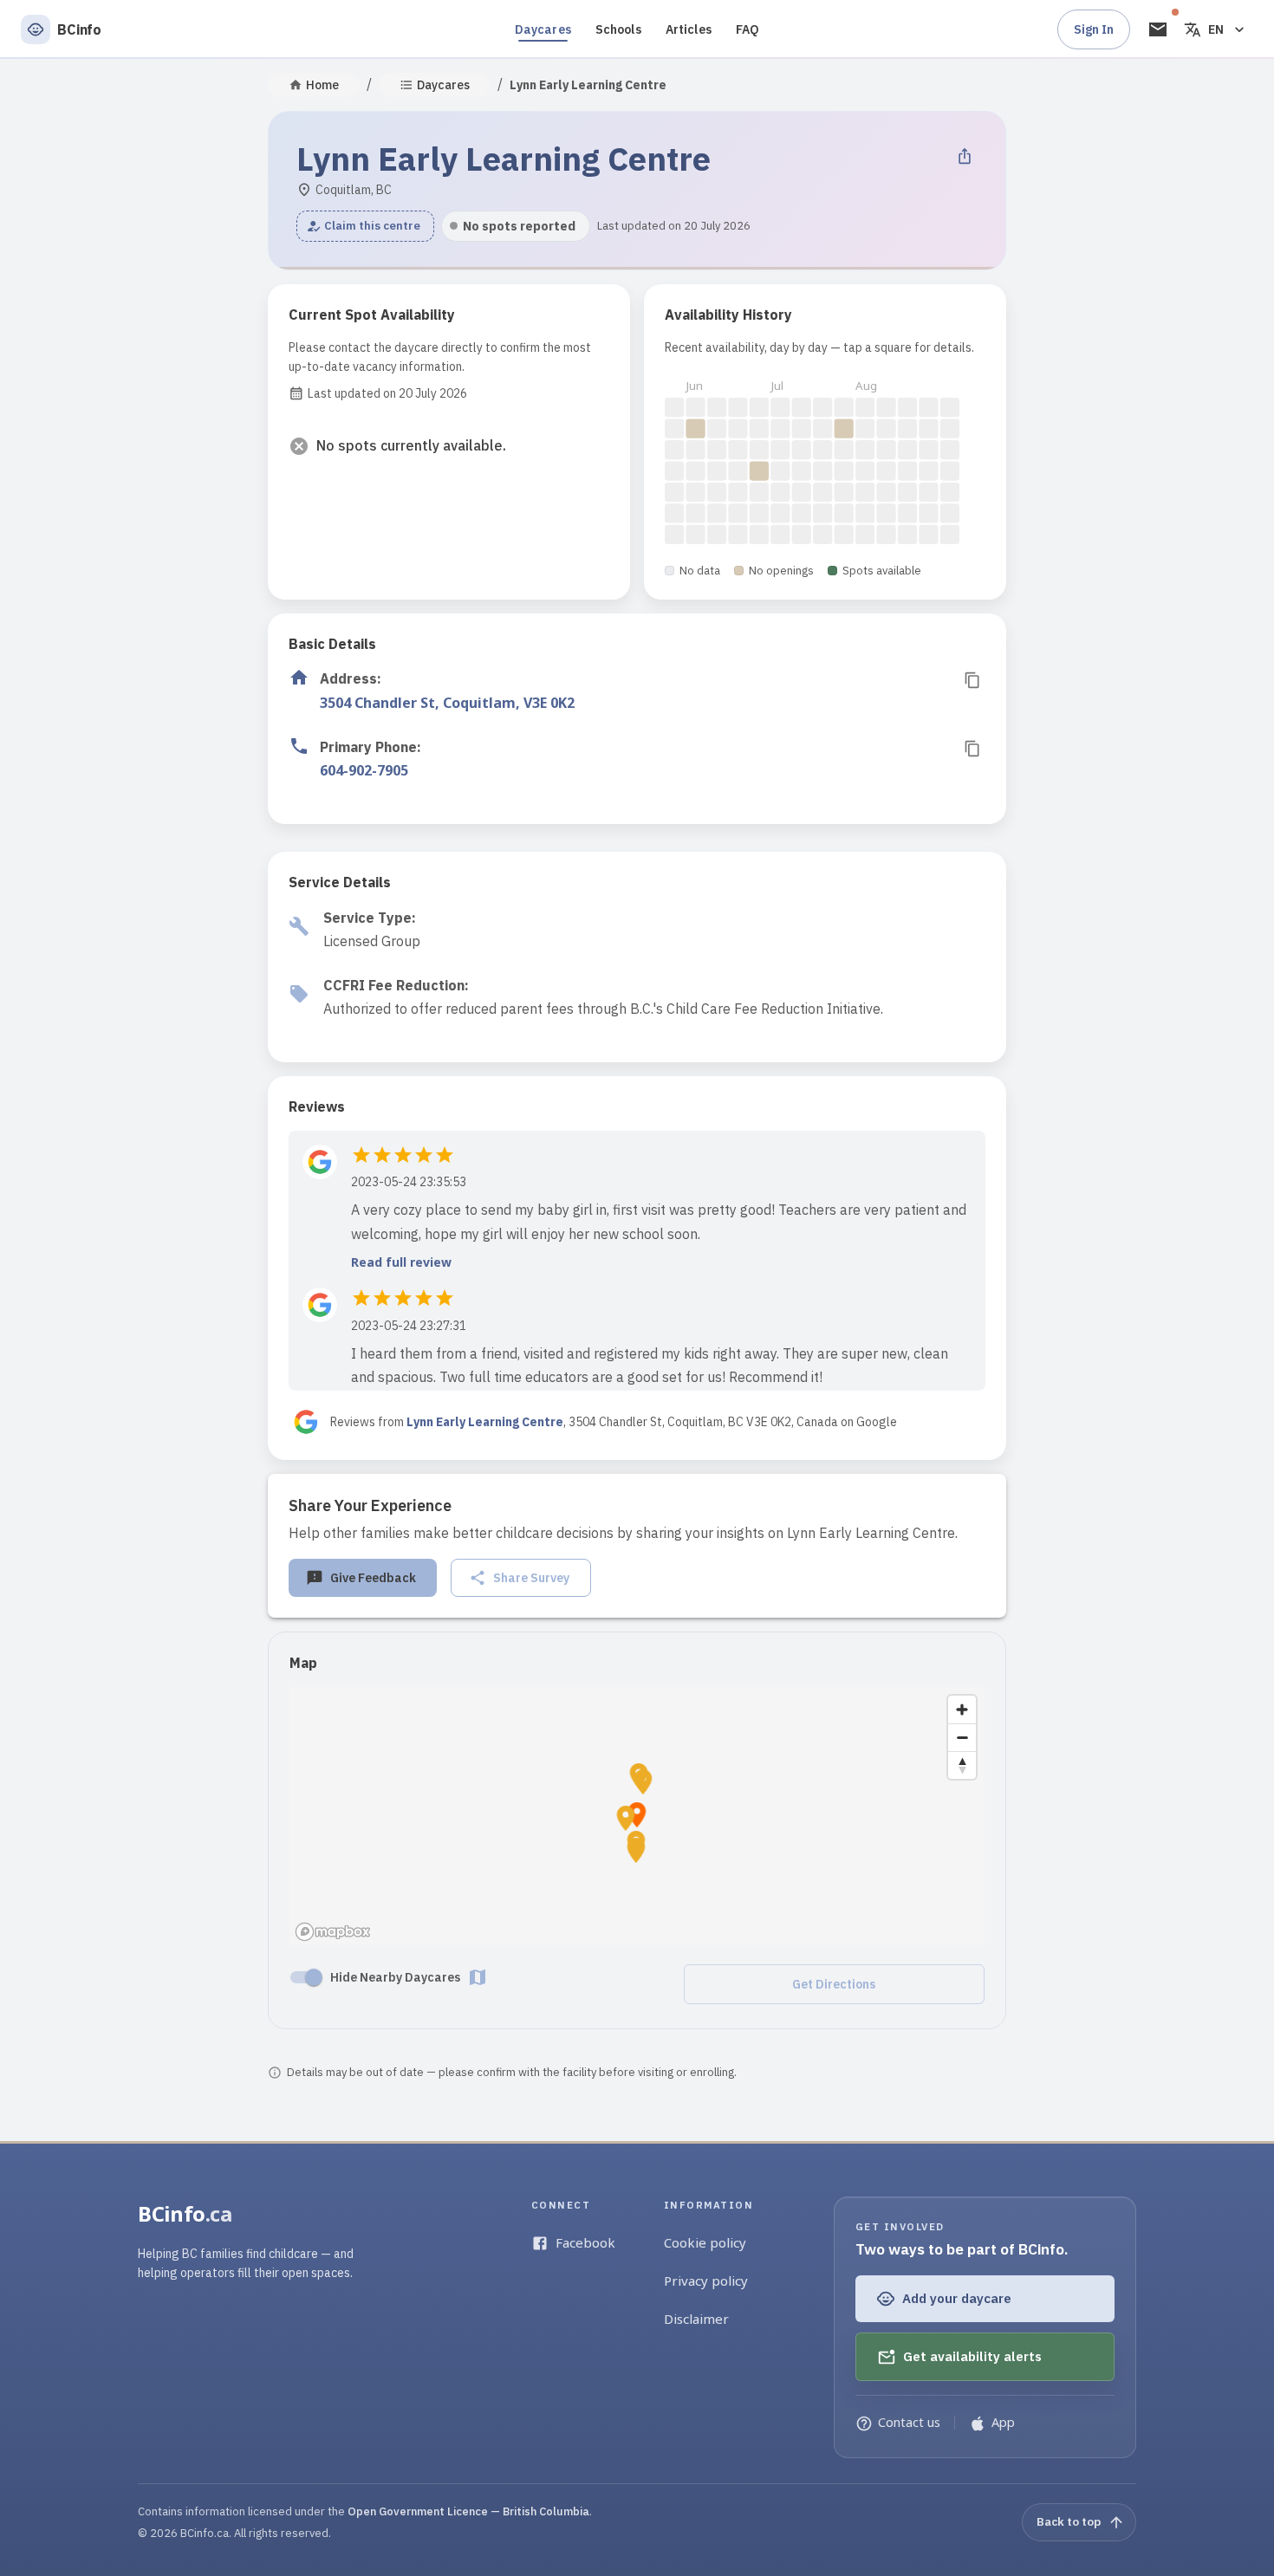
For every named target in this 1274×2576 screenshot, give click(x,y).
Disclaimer (696, 2319)
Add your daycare (957, 2298)
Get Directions (834, 1984)
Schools (618, 29)
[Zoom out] (962, 1737)
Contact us (909, 2422)
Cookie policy (705, 2242)
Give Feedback (373, 1578)
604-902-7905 (364, 770)
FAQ (747, 29)
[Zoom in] (962, 1710)
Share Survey (531, 1578)
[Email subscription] (1158, 29)
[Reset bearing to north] (962, 1765)
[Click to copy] (972, 680)
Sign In (1094, 29)
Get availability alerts (972, 2356)
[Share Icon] (965, 156)
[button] (365, 226)
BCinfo (185, 2213)
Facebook (585, 2242)
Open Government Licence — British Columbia (468, 2511)
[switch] (314, 1977)
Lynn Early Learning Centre (485, 1422)
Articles (689, 29)
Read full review (401, 1262)
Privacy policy (706, 2281)
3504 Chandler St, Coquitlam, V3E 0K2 (447, 703)
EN (1216, 29)
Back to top (1069, 2521)
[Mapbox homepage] (333, 1932)
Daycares (543, 29)
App (1003, 2422)
